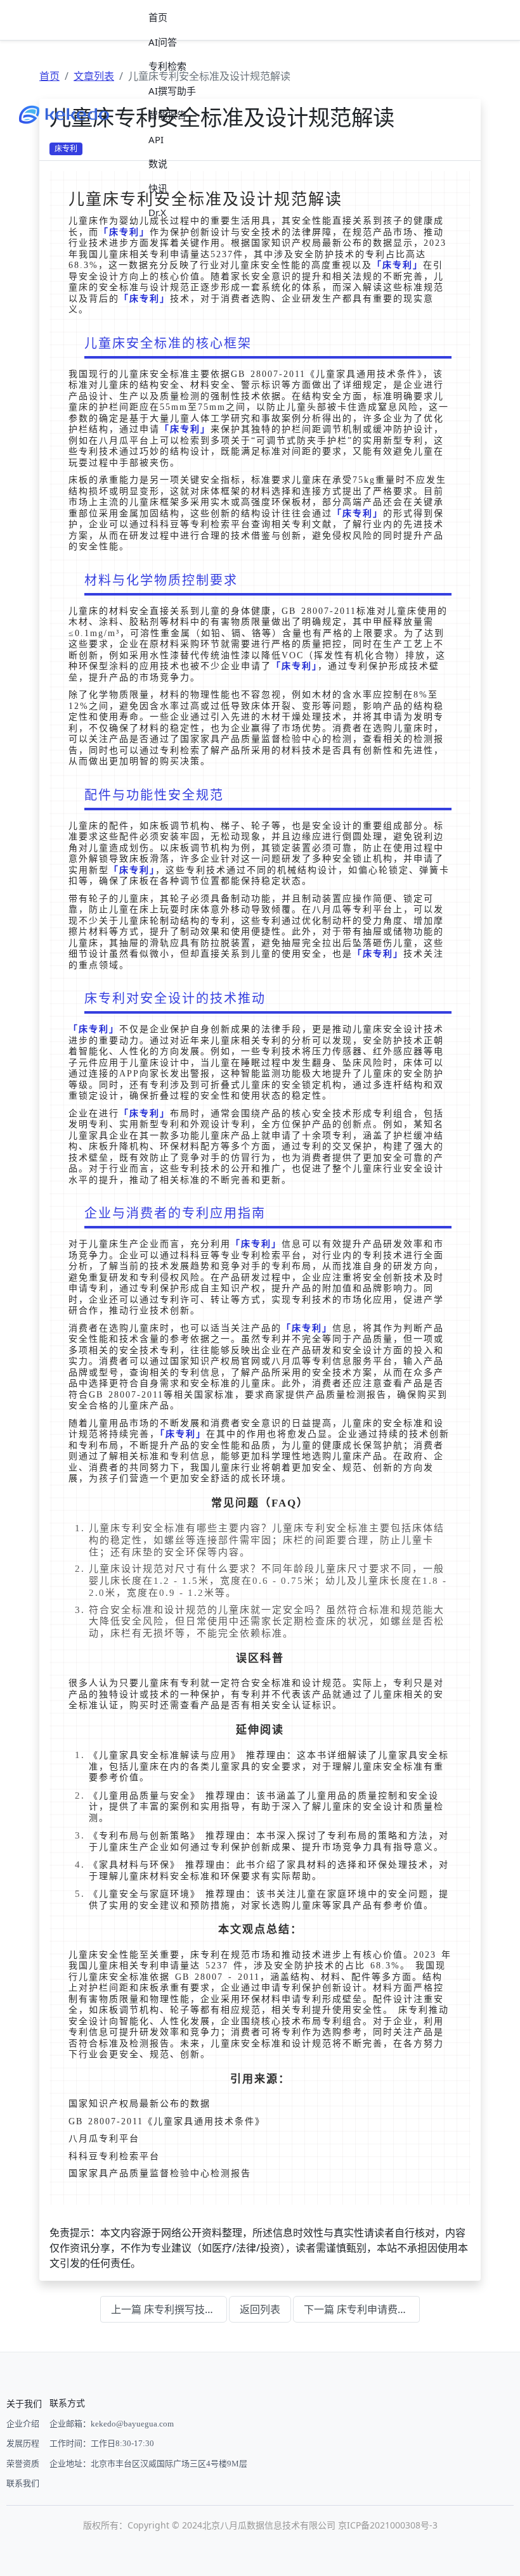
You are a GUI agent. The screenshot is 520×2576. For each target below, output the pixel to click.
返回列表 (260, 2309)
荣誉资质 (23, 2464)
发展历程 (23, 2443)
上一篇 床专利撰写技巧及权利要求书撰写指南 (169, 2309)
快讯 (158, 188)
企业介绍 (23, 2424)
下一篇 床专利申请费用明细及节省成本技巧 (362, 2309)
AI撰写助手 (172, 91)
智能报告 (167, 115)
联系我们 (23, 2483)
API (156, 139)
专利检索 (167, 66)
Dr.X (157, 212)
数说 (158, 163)
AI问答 (163, 42)
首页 (158, 17)
